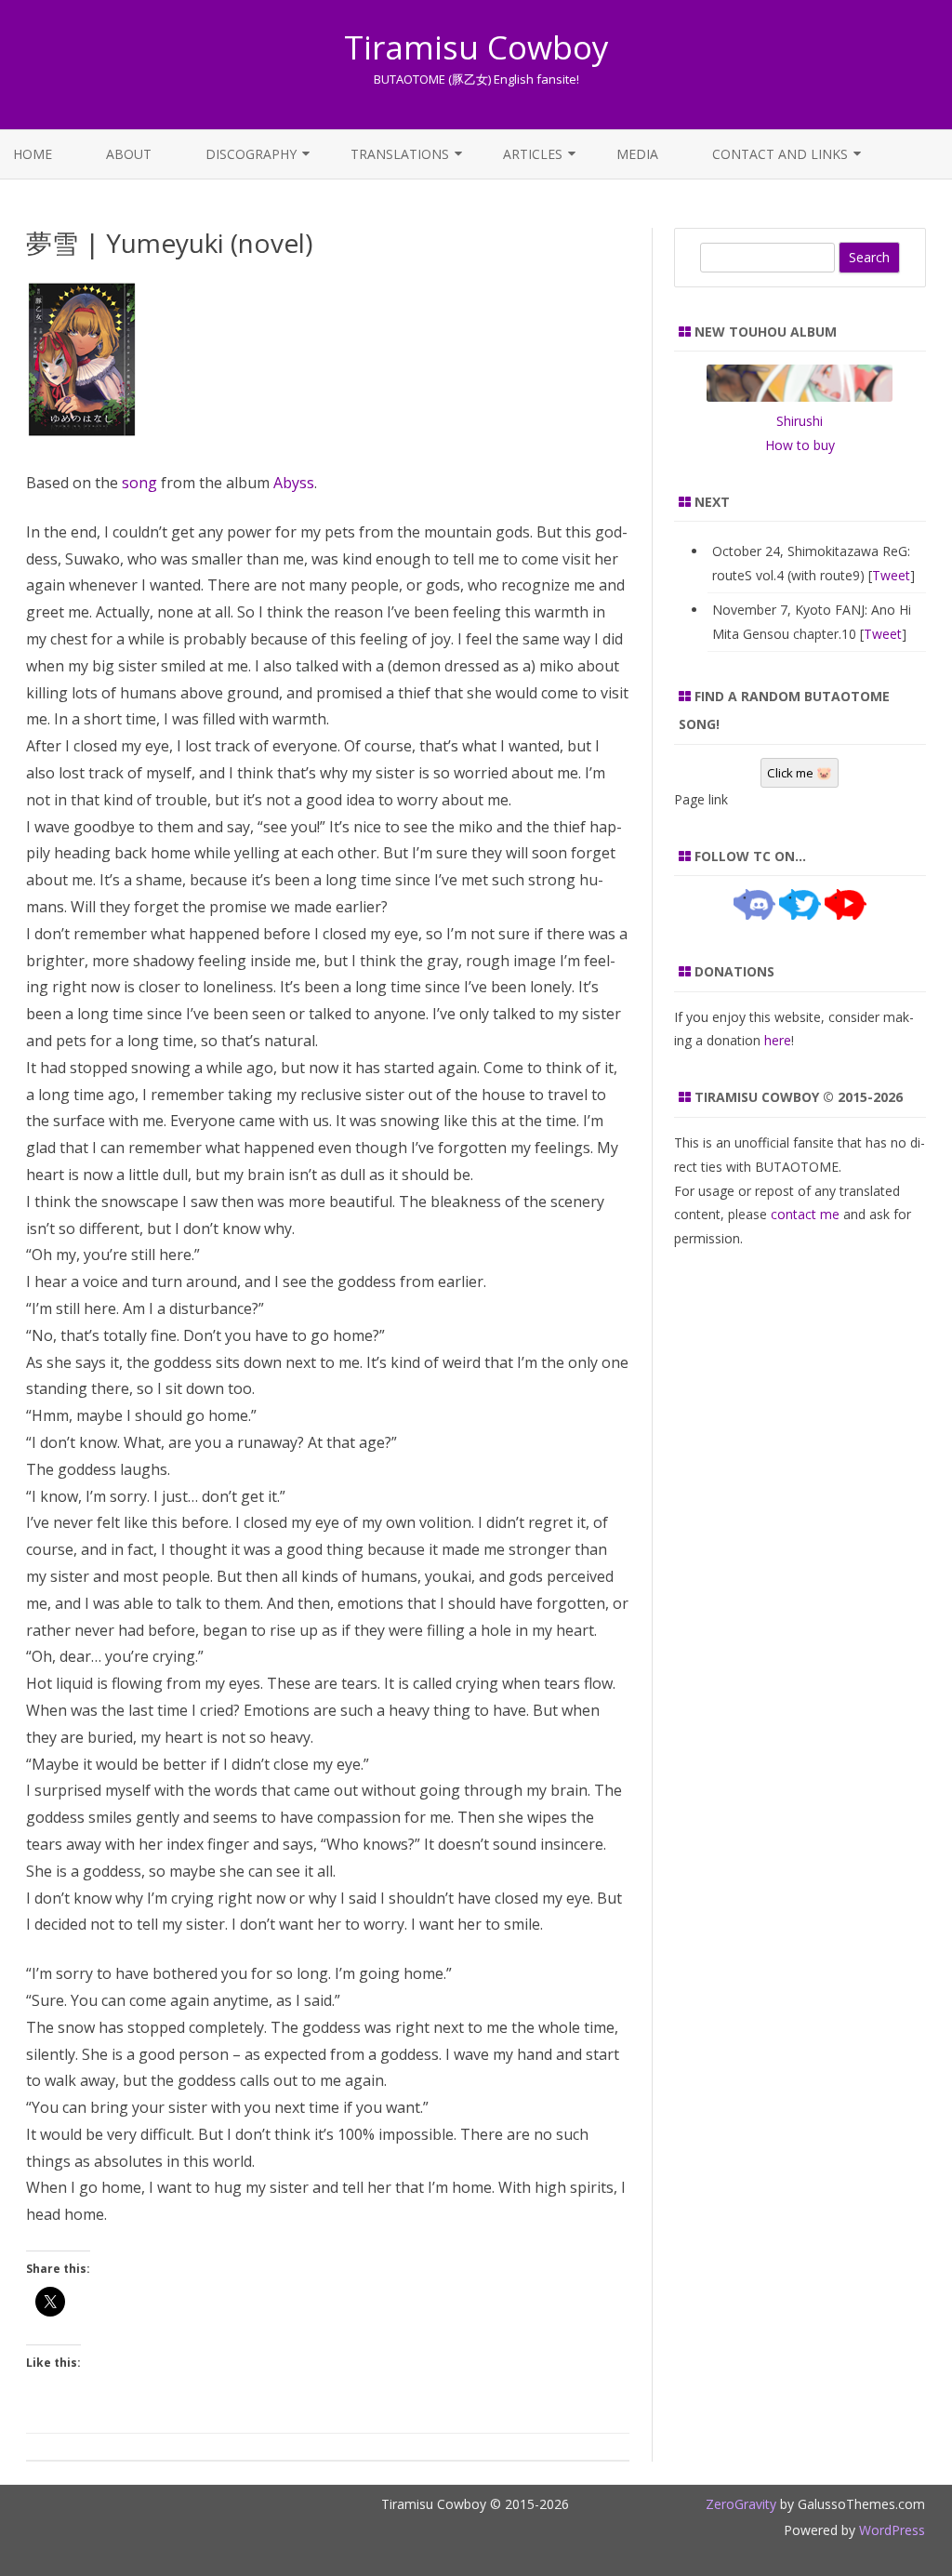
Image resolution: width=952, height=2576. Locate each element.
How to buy (800, 445)
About (129, 154)
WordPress (890, 2530)
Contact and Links (780, 154)
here (778, 1040)
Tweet (891, 575)
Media (637, 154)
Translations (400, 154)
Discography (251, 154)
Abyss (294, 483)
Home (33, 154)
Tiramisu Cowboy (476, 47)
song (139, 483)
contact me (805, 1214)
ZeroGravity (741, 2504)
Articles (533, 154)
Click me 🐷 (800, 773)
